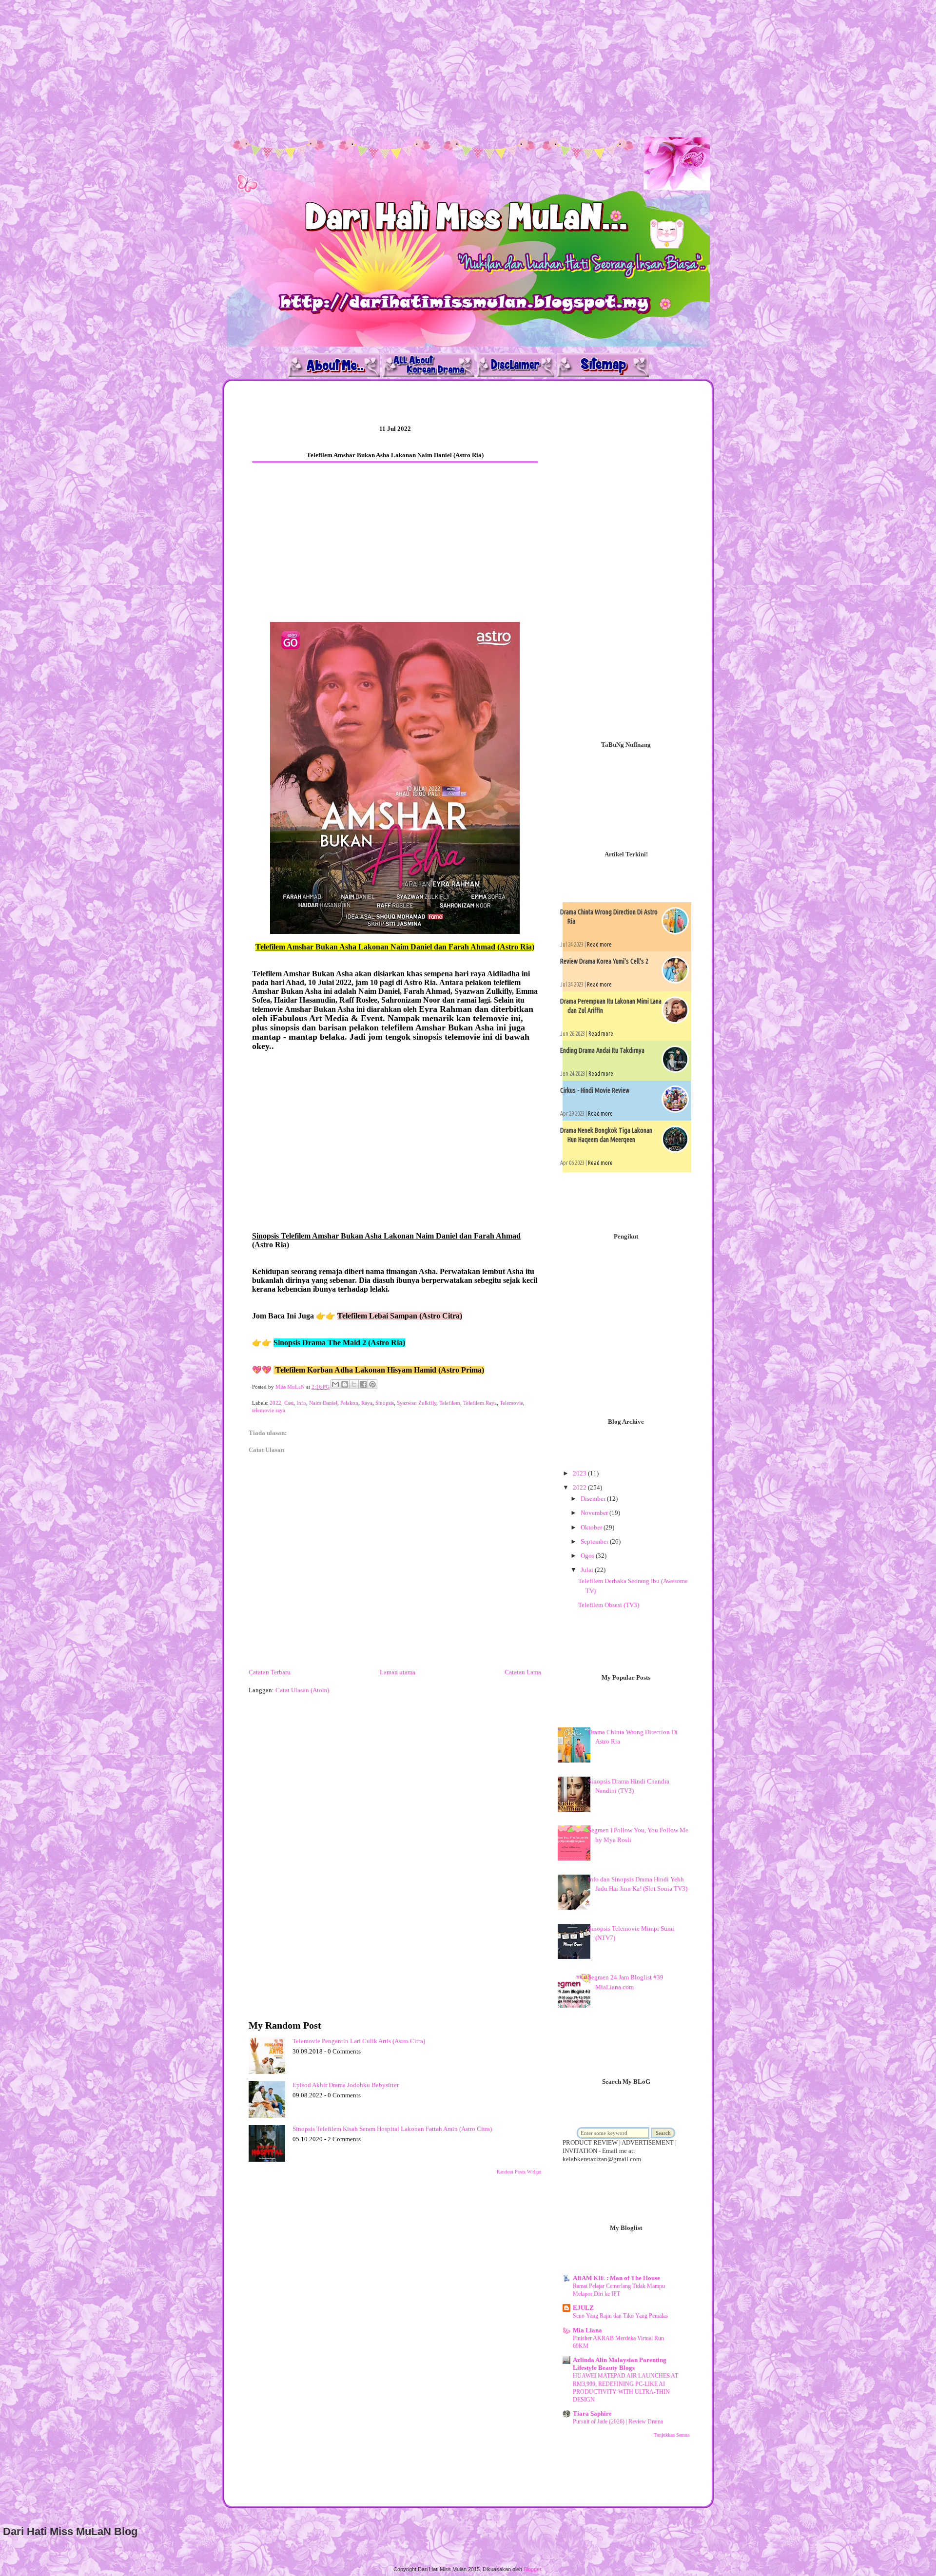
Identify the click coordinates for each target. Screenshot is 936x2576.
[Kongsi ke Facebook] (363, 1384)
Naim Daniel (323, 1403)
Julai (588, 1570)
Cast (289, 1403)
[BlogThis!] (345, 1384)
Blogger (532, 2569)
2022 (275, 1403)
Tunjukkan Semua (672, 2435)
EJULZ (583, 2308)
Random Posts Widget (519, 2172)
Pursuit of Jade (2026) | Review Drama (618, 2421)
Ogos (588, 1556)
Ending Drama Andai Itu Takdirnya (602, 1050)
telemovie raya (269, 1410)
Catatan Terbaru (270, 1672)
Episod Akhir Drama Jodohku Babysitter (346, 2085)
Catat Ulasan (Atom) (302, 1690)
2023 (580, 1473)
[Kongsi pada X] (354, 1384)
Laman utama (398, 1672)
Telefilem (450, 1403)
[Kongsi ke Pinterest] (372, 1384)
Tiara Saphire (592, 2413)
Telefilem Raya (480, 1403)
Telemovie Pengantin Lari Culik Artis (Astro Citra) (359, 2041)
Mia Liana (587, 2330)
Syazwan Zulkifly (417, 1403)
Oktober (592, 1527)
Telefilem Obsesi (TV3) (609, 1605)
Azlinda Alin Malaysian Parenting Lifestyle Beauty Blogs (620, 2364)
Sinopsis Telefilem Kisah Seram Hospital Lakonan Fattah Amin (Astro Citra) (392, 2129)
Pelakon (349, 1403)
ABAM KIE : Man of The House (616, 2278)
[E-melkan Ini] (335, 1384)
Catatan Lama (523, 1672)
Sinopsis (385, 1403)
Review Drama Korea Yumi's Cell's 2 (604, 961)
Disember (594, 1499)
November (595, 1513)
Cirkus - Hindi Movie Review (595, 1090)
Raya (367, 1403)
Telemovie (511, 1403)
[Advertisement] (292, 68)
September (595, 1541)
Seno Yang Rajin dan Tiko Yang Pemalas (620, 2316)
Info (301, 1403)
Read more (599, 944)
